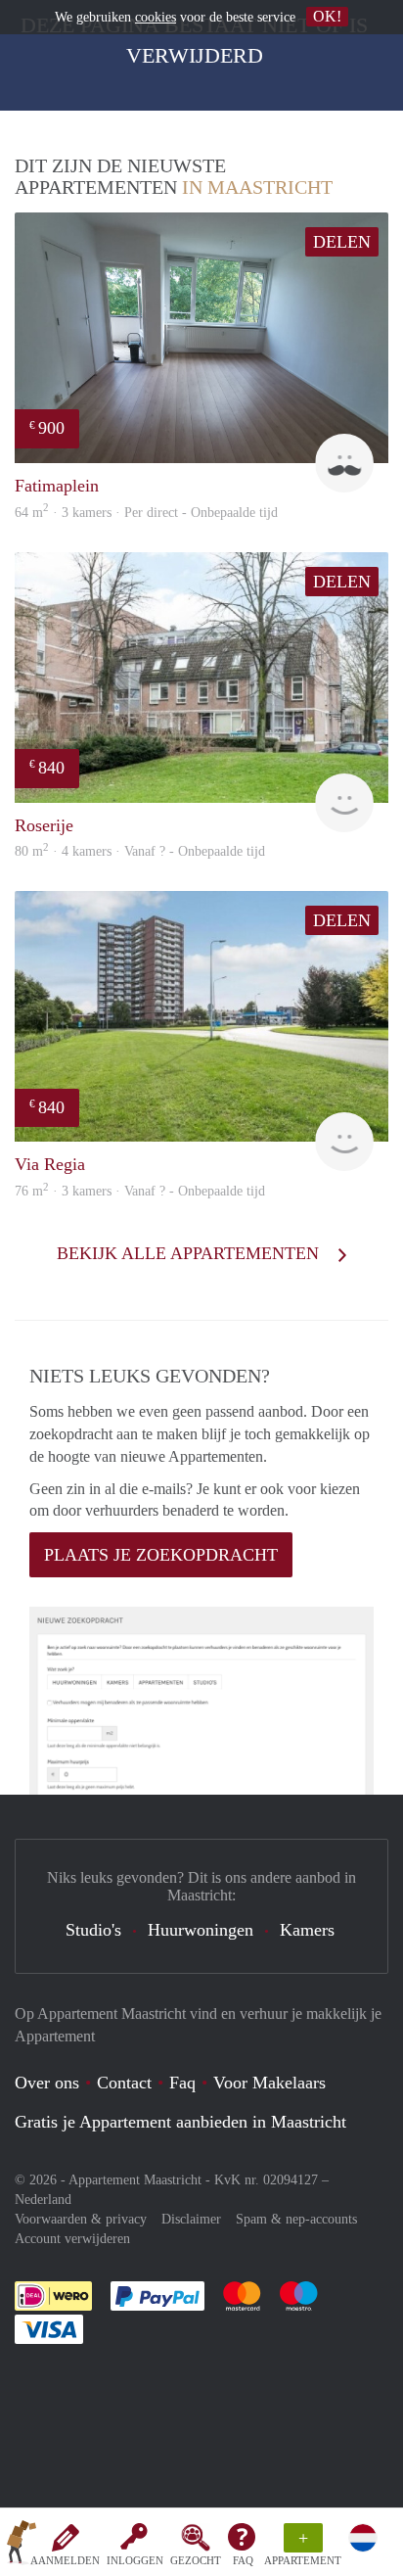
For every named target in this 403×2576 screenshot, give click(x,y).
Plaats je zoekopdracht (161, 1555)
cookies (156, 17)
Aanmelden (65, 2560)
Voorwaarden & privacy (81, 2219)
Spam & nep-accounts (296, 2219)
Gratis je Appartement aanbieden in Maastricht (180, 2122)
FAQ (243, 2560)
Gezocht (196, 2560)
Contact (124, 2083)
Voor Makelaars (269, 2083)
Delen (342, 242)
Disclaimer (191, 2219)
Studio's (93, 1930)
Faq (182, 2083)
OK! (327, 16)
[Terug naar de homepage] (22, 2546)
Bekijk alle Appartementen (190, 1253)
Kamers (307, 1930)
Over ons (47, 2083)
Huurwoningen (201, 1930)
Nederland (43, 2200)
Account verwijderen (72, 2239)
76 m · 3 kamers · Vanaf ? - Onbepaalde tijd (140, 1191)
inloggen (135, 2560)
